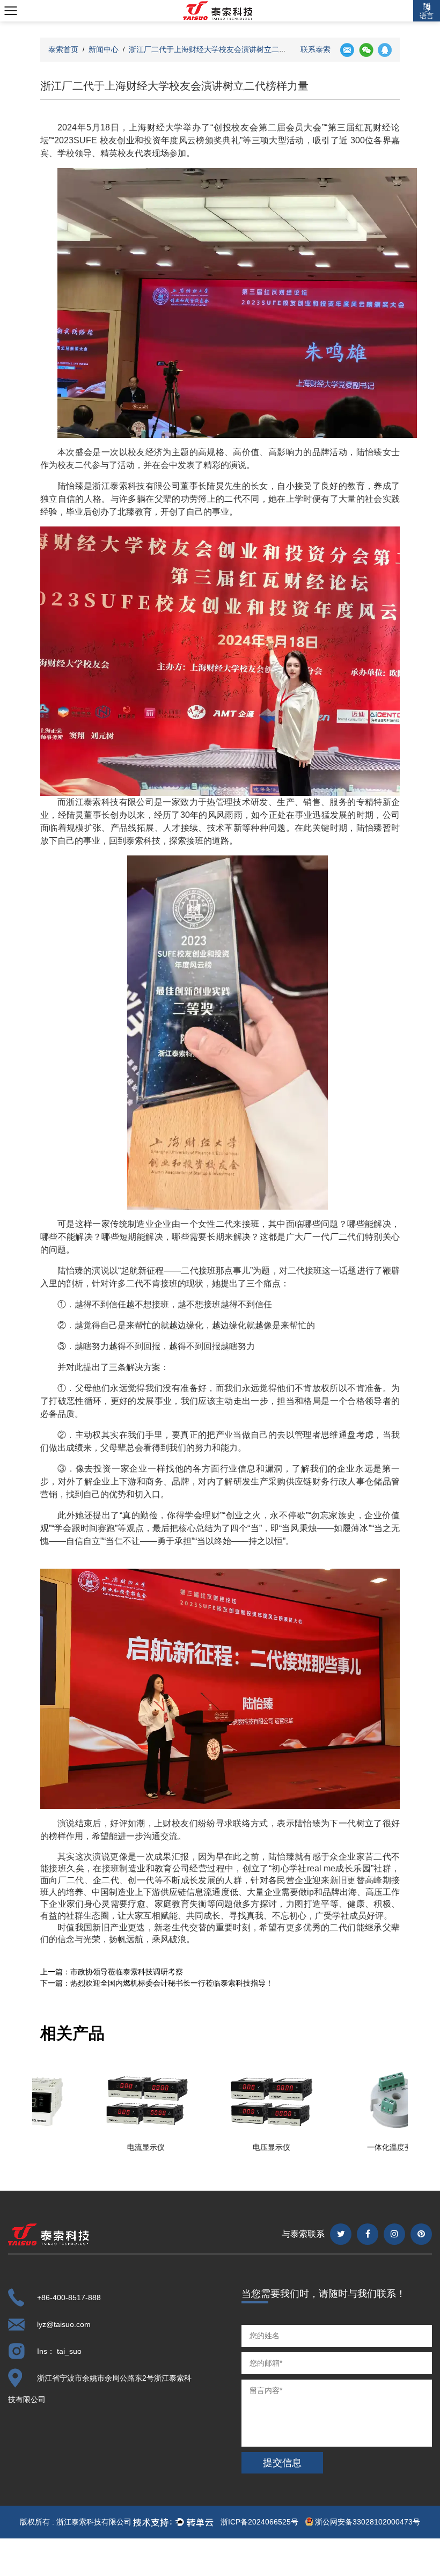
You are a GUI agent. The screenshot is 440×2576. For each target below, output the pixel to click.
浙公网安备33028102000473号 (366, 2522)
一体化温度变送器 (346, 2147)
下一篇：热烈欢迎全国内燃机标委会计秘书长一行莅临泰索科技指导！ (157, 1983)
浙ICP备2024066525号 (259, 2522)
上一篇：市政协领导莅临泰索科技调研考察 (112, 1972)
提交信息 (282, 2463)
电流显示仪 (95, 2147)
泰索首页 (63, 49)
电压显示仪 (221, 2147)
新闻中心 (104, 49)
